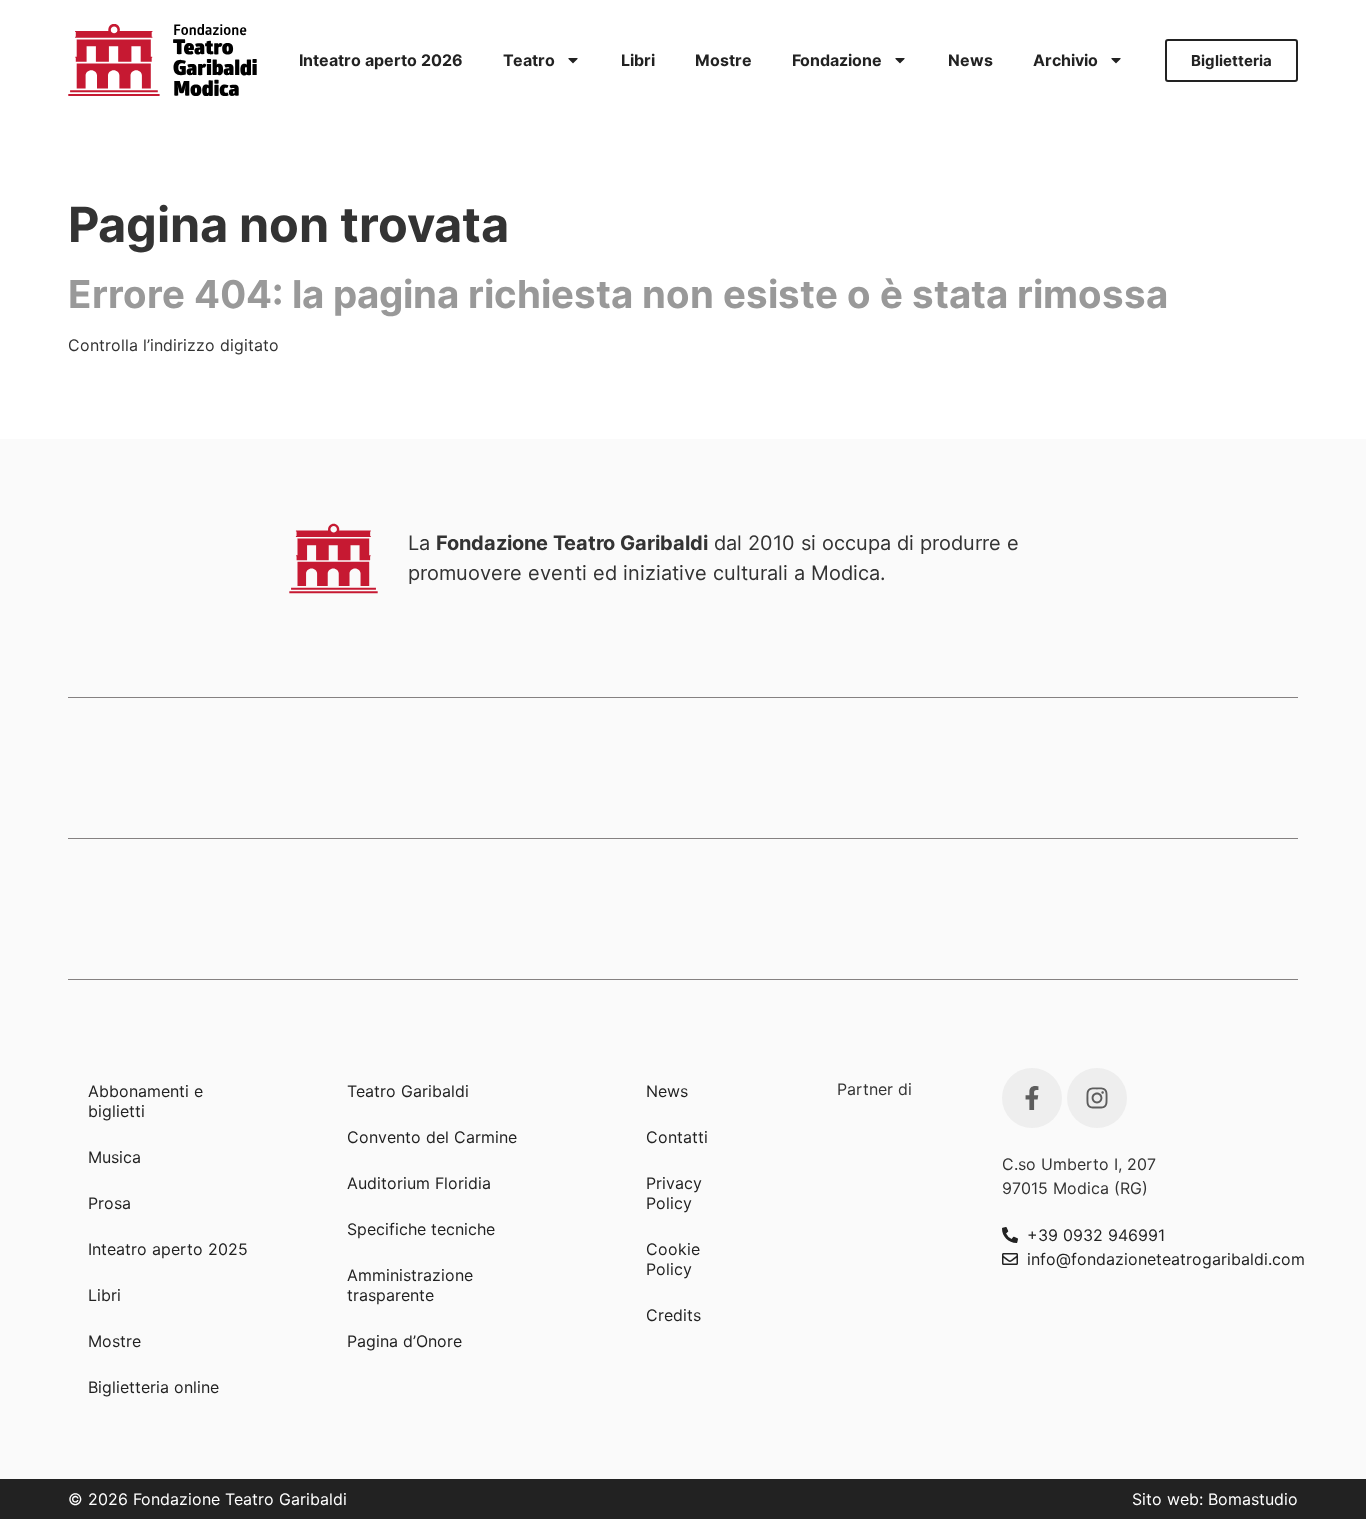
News (970, 60)
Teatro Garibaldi (408, 1091)
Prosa (109, 1203)
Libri (638, 60)
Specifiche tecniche (421, 1229)
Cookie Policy (673, 1259)
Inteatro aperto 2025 (168, 1249)
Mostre (723, 60)
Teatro (529, 60)
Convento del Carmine (432, 1137)
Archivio (1065, 60)
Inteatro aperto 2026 (381, 60)
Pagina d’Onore (404, 1341)
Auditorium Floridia (419, 1183)
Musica (114, 1157)
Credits (673, 1315)
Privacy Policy (674, 1193)
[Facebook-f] (1032, 1098)
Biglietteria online (153, 1387)
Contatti (677, 1137)
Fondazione (837, 60)
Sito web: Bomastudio (1215, 1499)
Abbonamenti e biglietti (145, 1101)
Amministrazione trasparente (410, 1285)
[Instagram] (1097, 1098)
